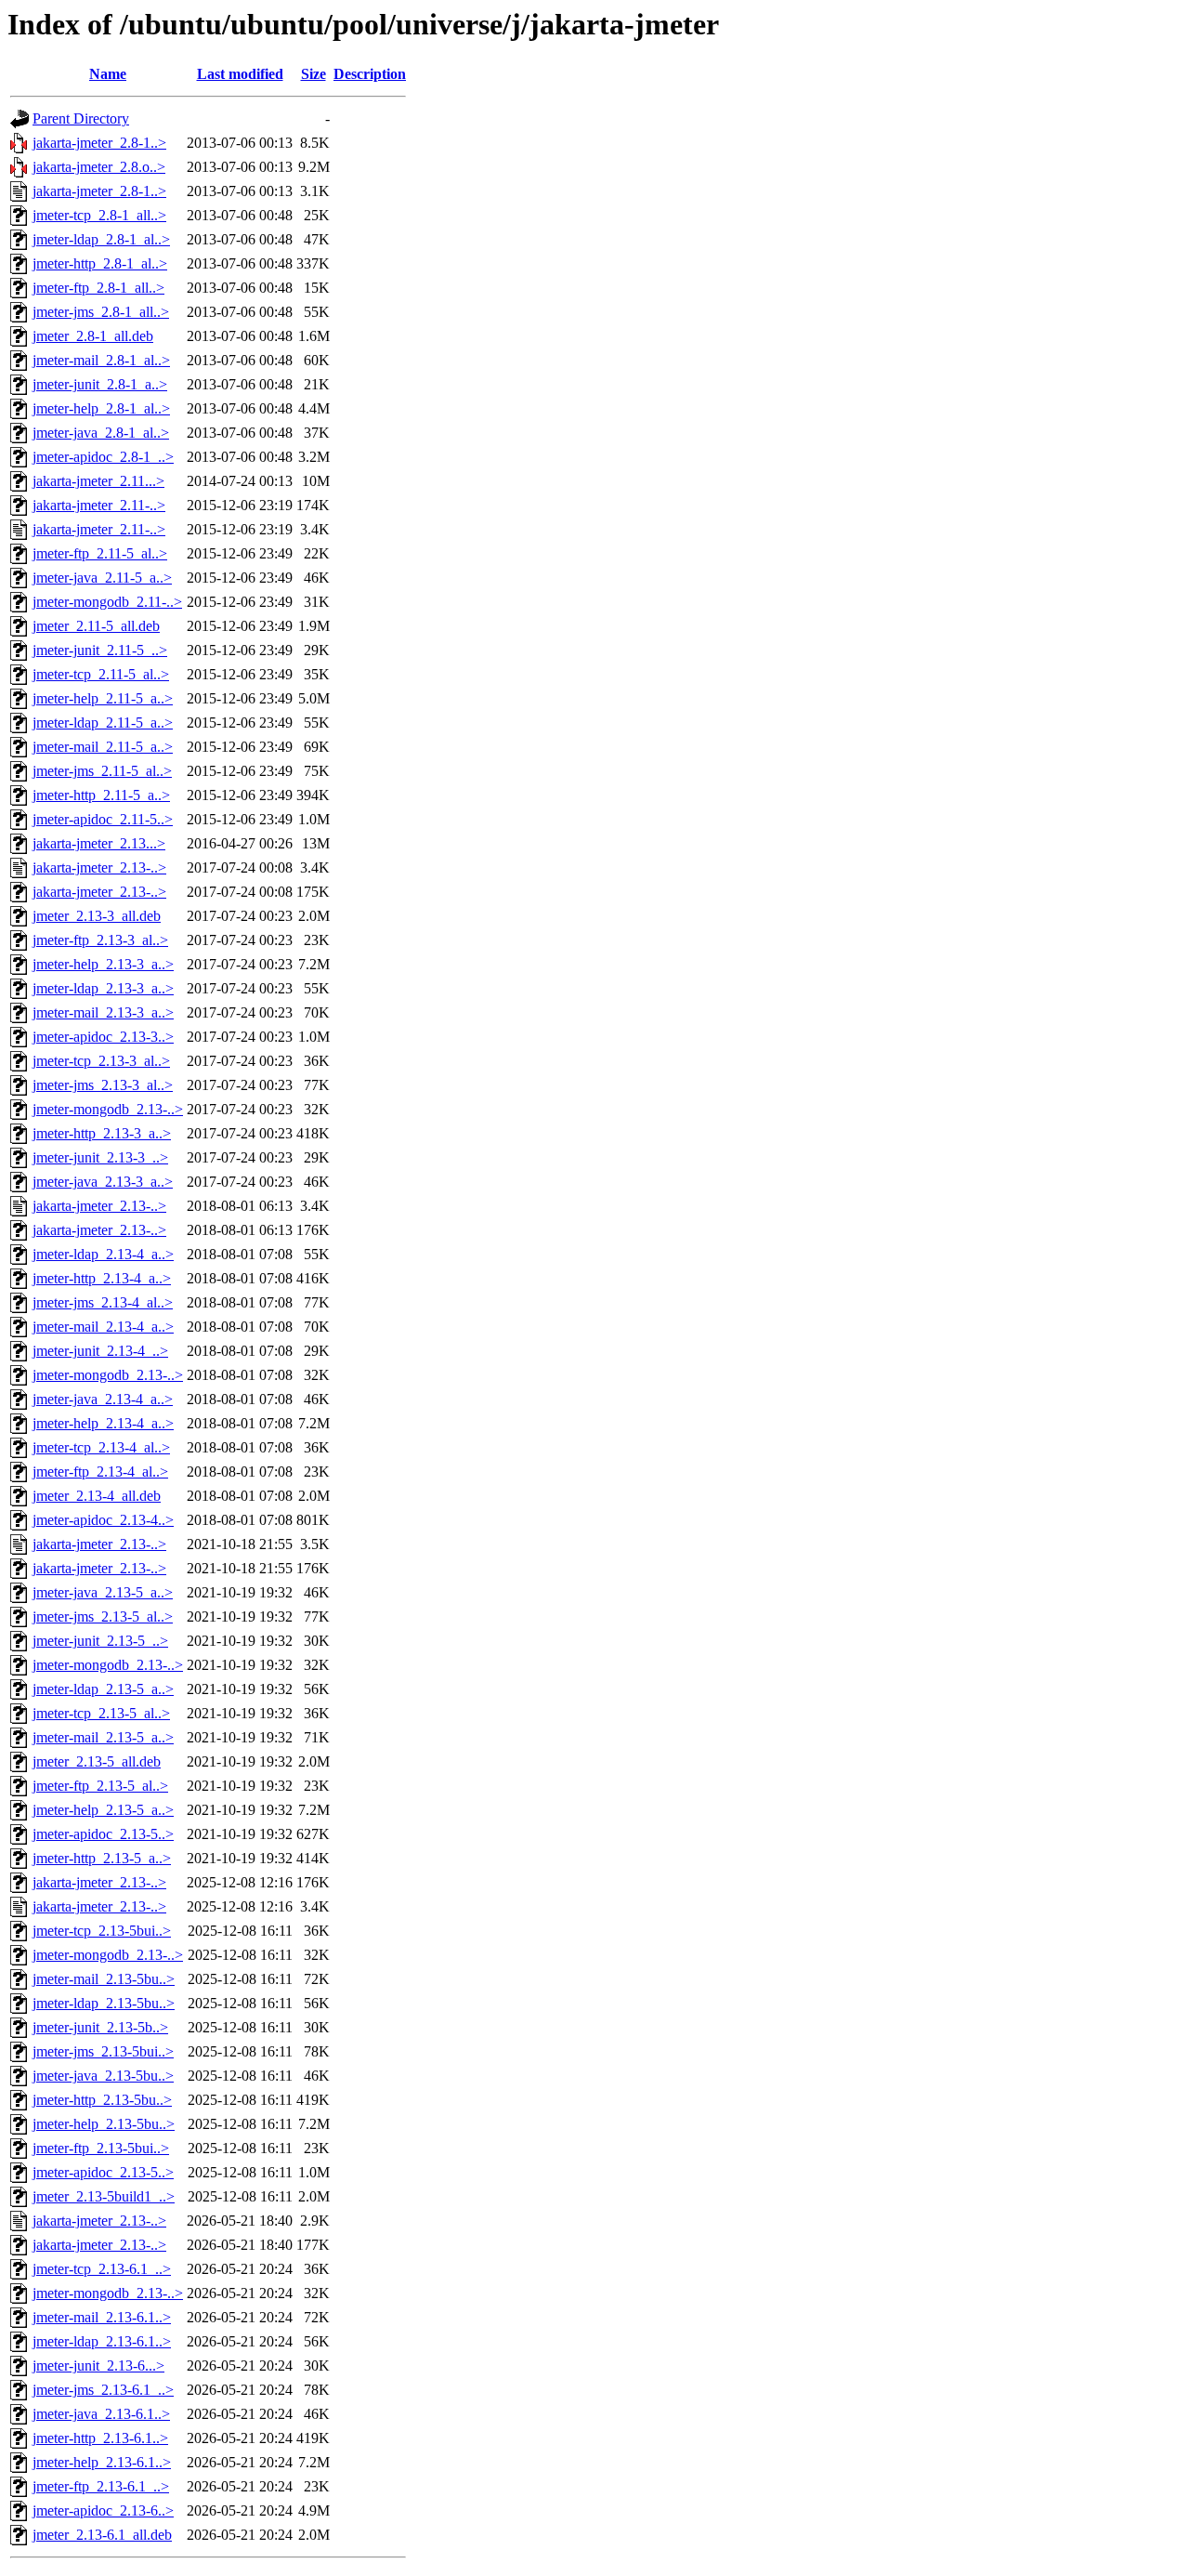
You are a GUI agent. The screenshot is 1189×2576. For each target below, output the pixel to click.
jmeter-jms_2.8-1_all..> (101, 312)
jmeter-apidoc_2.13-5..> (103, 1834)
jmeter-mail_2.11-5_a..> (103, 747)
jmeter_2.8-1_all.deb (93, 336)
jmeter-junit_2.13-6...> (98, 2366)
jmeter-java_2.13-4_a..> (103, 1399)
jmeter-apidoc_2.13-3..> (103, 1037)
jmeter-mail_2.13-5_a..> (103, 1737)
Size (314, 74)
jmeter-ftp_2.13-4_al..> (100, 1472)
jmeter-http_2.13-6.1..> (100, 2438)
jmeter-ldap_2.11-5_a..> (103, 723)
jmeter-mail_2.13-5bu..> (104, 1979)
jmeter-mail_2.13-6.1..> (102, 2317)
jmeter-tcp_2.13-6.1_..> (102, 2269)
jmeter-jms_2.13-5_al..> (103, 1617)
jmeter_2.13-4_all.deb (97, 1496)
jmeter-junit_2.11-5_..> (100, 650)
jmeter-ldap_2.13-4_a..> (103, 1254)
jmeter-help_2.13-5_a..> (103, 1810)
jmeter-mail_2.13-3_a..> (103, 1012)
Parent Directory (81, 118)
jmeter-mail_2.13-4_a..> (103, 1327)
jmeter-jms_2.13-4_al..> (103, 1302)
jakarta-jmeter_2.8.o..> (99, 167)
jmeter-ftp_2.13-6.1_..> (101, 2486)
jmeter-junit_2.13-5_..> (100, 1641)
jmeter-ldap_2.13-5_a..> (103, 1689)
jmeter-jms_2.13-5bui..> (103, 2051)
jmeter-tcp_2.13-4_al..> (101, 1447)
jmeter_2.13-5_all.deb (97, 1761)
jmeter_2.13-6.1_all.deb (102, 2535)
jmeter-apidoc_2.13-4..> (103, 1520)
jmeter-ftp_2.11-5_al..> (100, 553)
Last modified (240, 74)
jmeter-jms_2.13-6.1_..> (103, 2390)
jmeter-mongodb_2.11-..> (107, 602)
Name (108, 74)
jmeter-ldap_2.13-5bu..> (104, 2003)
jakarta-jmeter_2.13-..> (99, 867)
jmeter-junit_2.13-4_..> (100, 1351)
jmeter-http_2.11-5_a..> (101, 795)
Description (370, 74)
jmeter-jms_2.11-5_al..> (102, 771)
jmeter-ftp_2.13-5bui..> (101, 2148)
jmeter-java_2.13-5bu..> (103, 2076)
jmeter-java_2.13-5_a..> (103, 1592)
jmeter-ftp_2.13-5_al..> (100, 1786)
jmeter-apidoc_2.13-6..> (103, 2510)
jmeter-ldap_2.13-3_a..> (103, 988)
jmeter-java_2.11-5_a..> (102, 578)
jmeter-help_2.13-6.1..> (102, 2462)
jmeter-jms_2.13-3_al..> (103, 1085)
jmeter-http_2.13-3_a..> (102, 1133)
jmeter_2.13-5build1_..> (104, 2196)
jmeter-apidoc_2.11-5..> (103, 819)
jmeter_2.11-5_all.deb (96, 626)
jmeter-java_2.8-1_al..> (101, 433)
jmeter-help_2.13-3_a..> (103, 964)
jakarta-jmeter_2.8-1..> (99, 143)
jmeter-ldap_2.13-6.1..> (102, 2341)
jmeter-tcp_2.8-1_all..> (99, 215)
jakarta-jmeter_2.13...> (99, 843)
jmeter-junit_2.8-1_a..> (100, 384)
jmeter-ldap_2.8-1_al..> (101, 239)
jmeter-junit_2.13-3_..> (100, 1157)
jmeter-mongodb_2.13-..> (108, 1109)
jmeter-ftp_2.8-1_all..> (98, 288)
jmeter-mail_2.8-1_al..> (101, 360)
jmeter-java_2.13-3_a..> (103, 1182)
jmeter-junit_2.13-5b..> (100, 2027)
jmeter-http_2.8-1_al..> (100, 263)
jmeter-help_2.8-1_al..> (101, 408)
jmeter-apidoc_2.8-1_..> (103, 457)
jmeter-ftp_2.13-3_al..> (100, 940)
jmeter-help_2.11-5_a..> (103, 698)
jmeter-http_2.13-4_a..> (102, 1278)
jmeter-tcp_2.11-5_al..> (101, 674)
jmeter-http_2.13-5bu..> (102, 2100)
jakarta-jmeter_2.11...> (98, 481)
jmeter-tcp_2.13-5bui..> (102, 1931)
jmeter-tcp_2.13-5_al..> (101, 1713)
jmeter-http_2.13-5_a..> (102, 1858)
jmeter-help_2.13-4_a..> (103, 1423)
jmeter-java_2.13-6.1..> (101, 2414)
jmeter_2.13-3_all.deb (97, 916)
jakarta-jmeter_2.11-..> (99, 505)
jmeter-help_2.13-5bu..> (104, 2124)
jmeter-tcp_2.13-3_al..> (101, 1061)
